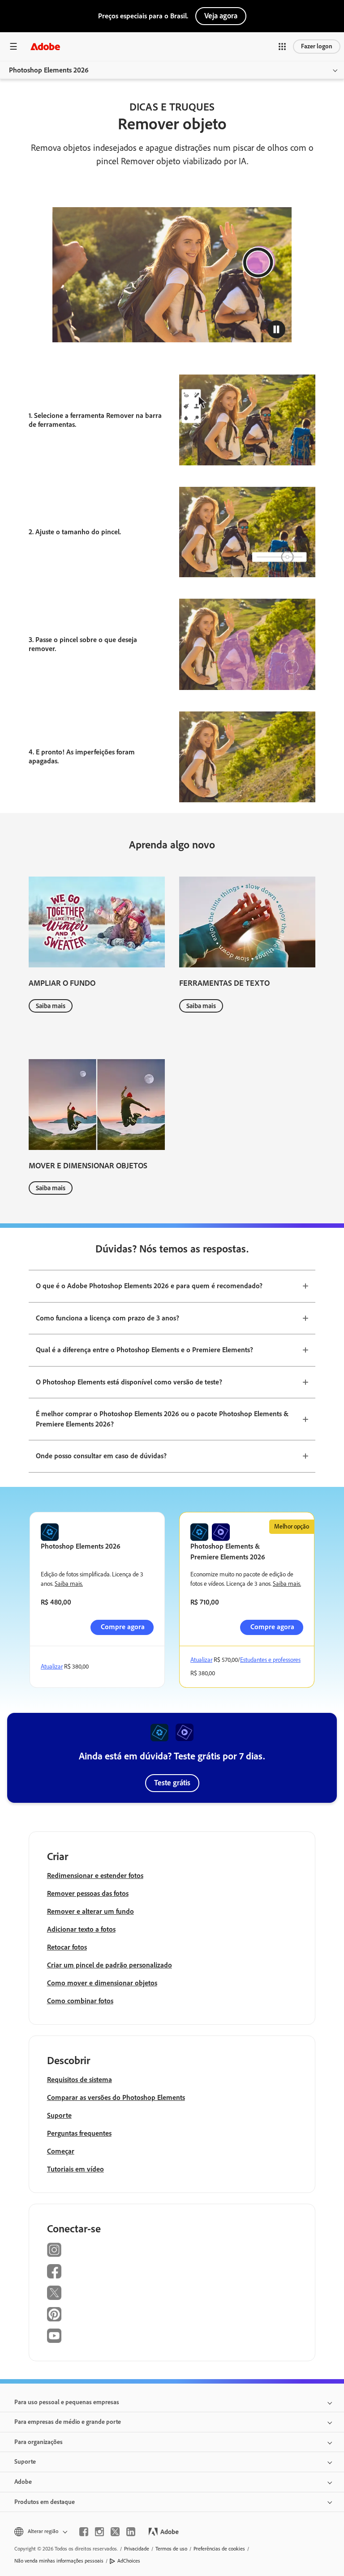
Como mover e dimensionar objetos (102, 1983)
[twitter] (115, 2532)
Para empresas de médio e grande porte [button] (68, 2422)
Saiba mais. (69, 1584)
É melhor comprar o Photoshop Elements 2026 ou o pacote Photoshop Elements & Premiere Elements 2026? (162, 1419)
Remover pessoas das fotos (88, 1893)
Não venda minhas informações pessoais (59, 2561)
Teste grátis (172, 1783)
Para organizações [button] (39, 2442)
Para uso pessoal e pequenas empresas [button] (67, 2402)
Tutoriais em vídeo (75, 2169)
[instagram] (99, 2532)
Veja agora (221, 16)
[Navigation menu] (13, 46)
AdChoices (129, 2561)
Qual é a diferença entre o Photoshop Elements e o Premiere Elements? (144, 1350)
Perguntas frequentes (79, 2133)
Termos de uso (171, 2549)
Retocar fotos (67, 1947)
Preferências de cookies (219, 2549)
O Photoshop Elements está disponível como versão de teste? (129, 1382)
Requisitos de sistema (80, 2080)
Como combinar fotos (80, 2001)
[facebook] (84, 2532)
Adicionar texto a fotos (81, 1929)
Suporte (59, 2115)
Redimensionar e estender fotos (95, 1876)
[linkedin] (131, 2532)
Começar (61, 2151)
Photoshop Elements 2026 (49, 70)
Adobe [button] (23, 2482)
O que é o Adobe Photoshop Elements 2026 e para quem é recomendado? (149, 1286)
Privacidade (137, 2549)
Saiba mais (51, 1006)
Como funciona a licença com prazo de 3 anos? (107, 1318)
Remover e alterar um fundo (90, 1911)
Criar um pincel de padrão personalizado (110, 1965)
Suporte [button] (25, 2462)
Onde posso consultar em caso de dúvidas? (101, 1456)
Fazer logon (317, 46)
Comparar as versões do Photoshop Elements (116, 2097)
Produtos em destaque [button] (45, 2502)
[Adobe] (45, 46)
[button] (282, 47)
